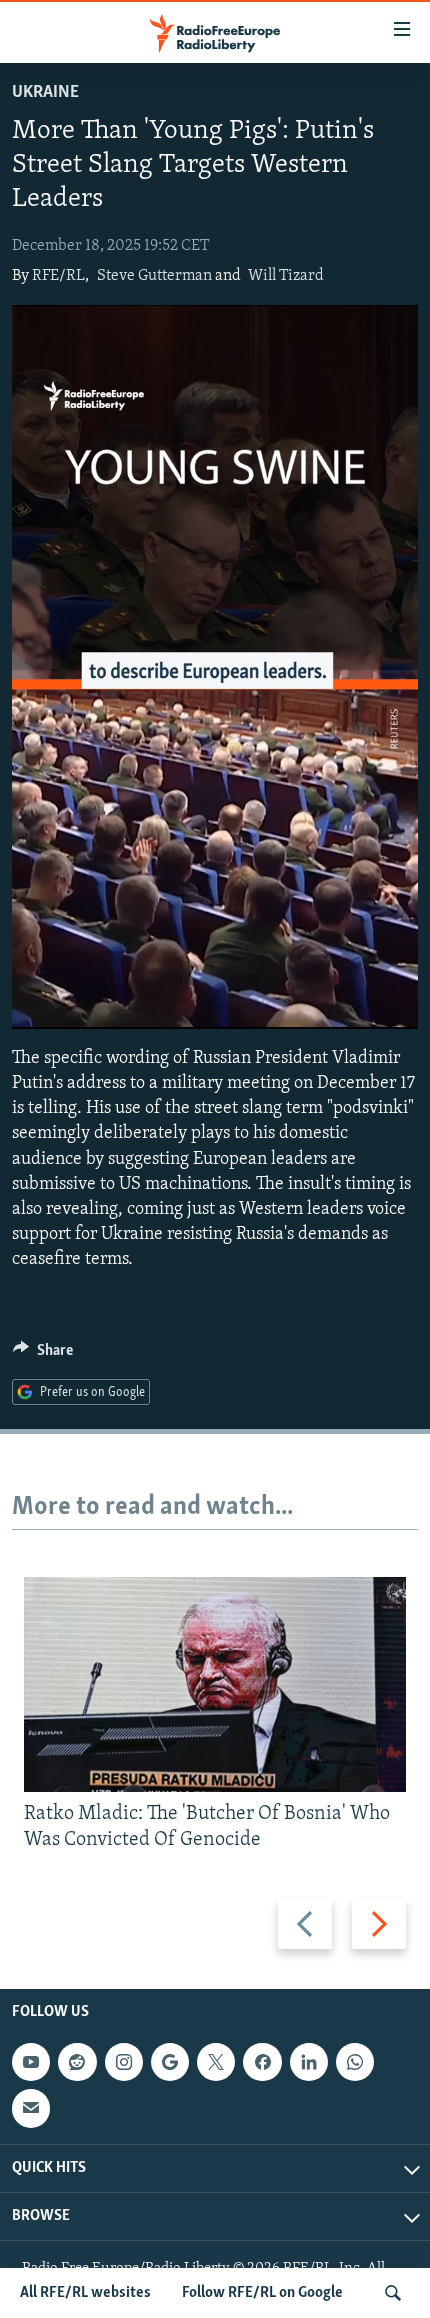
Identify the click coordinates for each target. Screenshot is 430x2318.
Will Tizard (286, 276)
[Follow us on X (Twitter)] (216, 2062)
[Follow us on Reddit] (77, 2062)
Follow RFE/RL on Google (262, 2293)
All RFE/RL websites (85, 2293)
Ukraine (45, 93)
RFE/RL (58, 276)
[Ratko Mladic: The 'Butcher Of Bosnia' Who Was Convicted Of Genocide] (215, 1684)
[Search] (393, 2293)
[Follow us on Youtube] (31, 2062)
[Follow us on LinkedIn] (309, 2062)
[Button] (43, 1355)
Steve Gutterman (154, 276)
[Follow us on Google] (170, 2062)
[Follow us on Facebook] (262, 2062)
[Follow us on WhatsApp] (355, 2062)
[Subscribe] (31, 2109)
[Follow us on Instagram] (124, 2062)
